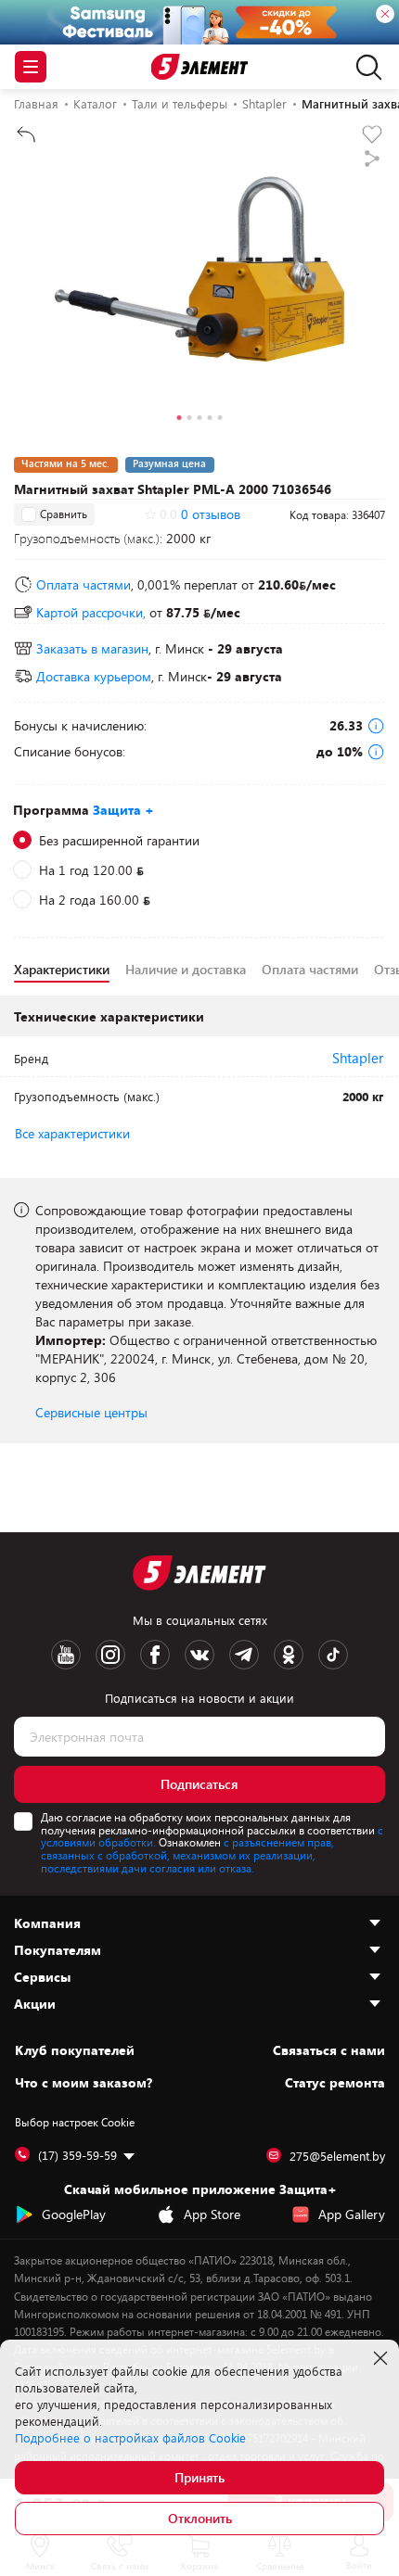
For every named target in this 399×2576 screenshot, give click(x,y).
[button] (180, 420)
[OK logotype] (289, 1655)
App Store (212, 2214)
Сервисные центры (91, 1412)
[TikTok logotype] (333, 1655)
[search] (364, 67)
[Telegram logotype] (244, 1655)
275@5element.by (337, 2156)
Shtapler (358, 1058)
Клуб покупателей (75, 2050)
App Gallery (352, 2214)
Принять (199, 2477)
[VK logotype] (199, 1655)
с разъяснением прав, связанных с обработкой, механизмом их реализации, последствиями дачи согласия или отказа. (187, 1855)
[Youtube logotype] (66, 1655)
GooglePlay (74, 2214)
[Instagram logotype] (110, 1655)
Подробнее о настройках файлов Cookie (130, 2438)
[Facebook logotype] (155, 1655)
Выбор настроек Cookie (75, 2122)
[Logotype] (200, 67)
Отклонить (200, 2518)
